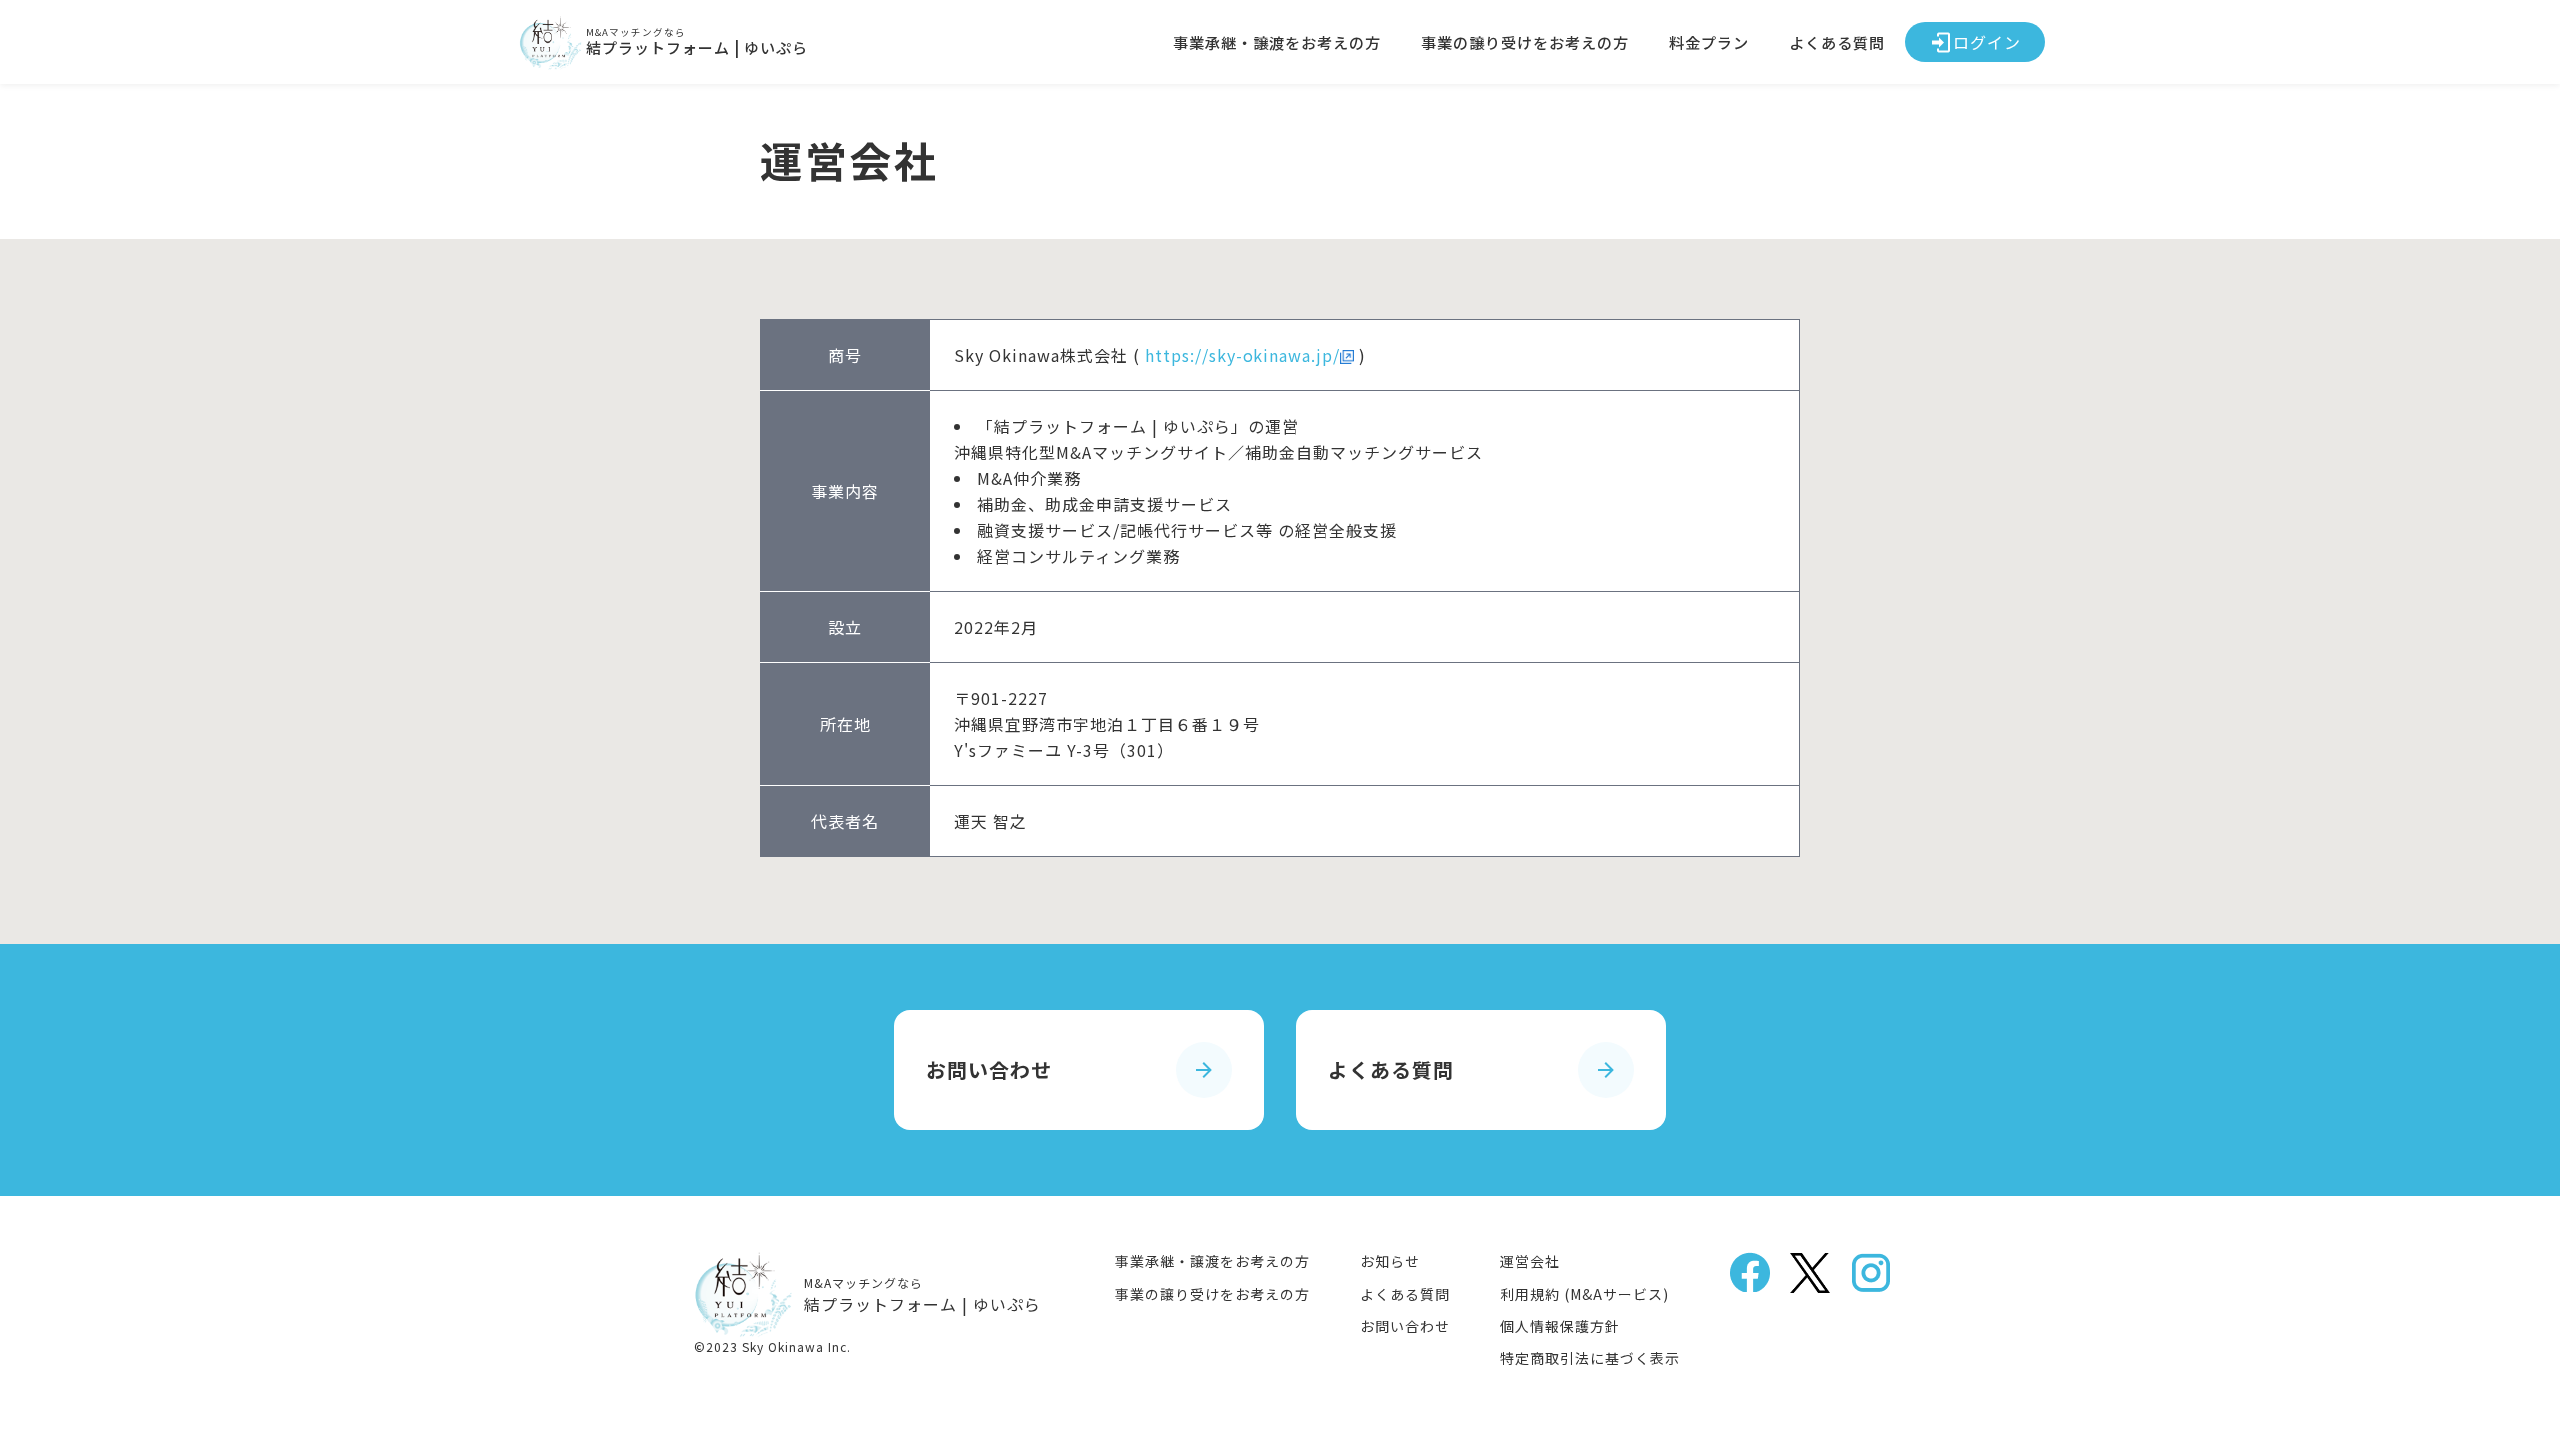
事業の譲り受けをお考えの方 (1525, 42)
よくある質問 (1837, 42)
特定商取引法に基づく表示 (1590, 1358)
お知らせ (1390, 1261)
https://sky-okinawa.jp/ (1242, 355)
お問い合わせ (1405, 1326)
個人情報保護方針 (1560, 1326)
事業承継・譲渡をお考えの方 (1277, 42)
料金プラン (1709, 42)
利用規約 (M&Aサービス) (1584, 1294)
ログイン (1987, 42)
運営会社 (1530, 1261)
